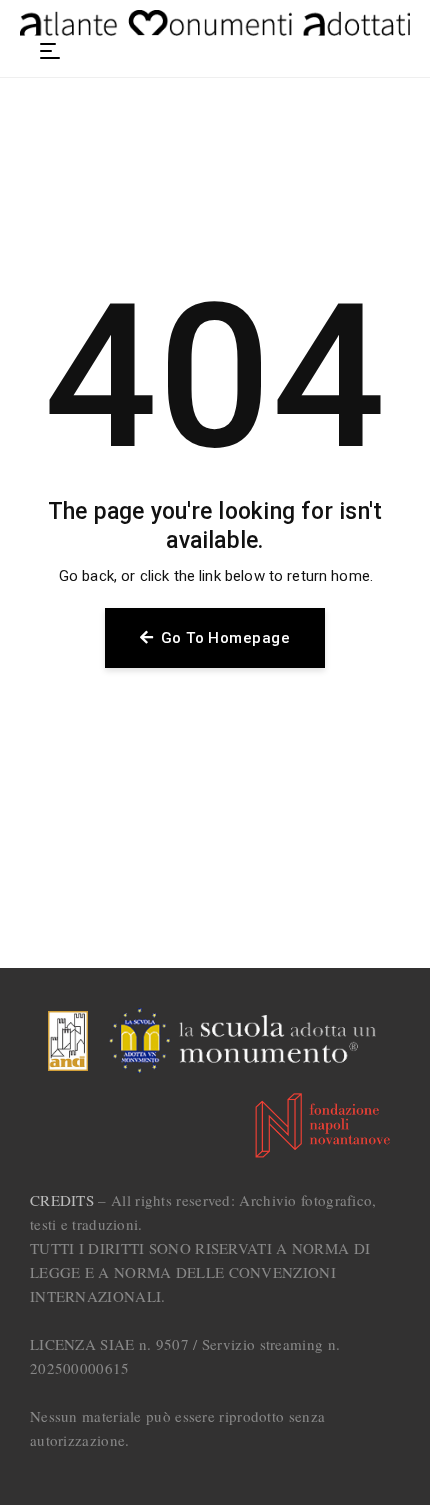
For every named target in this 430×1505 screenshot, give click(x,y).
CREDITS (62, 1200)
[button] (50, 51)
